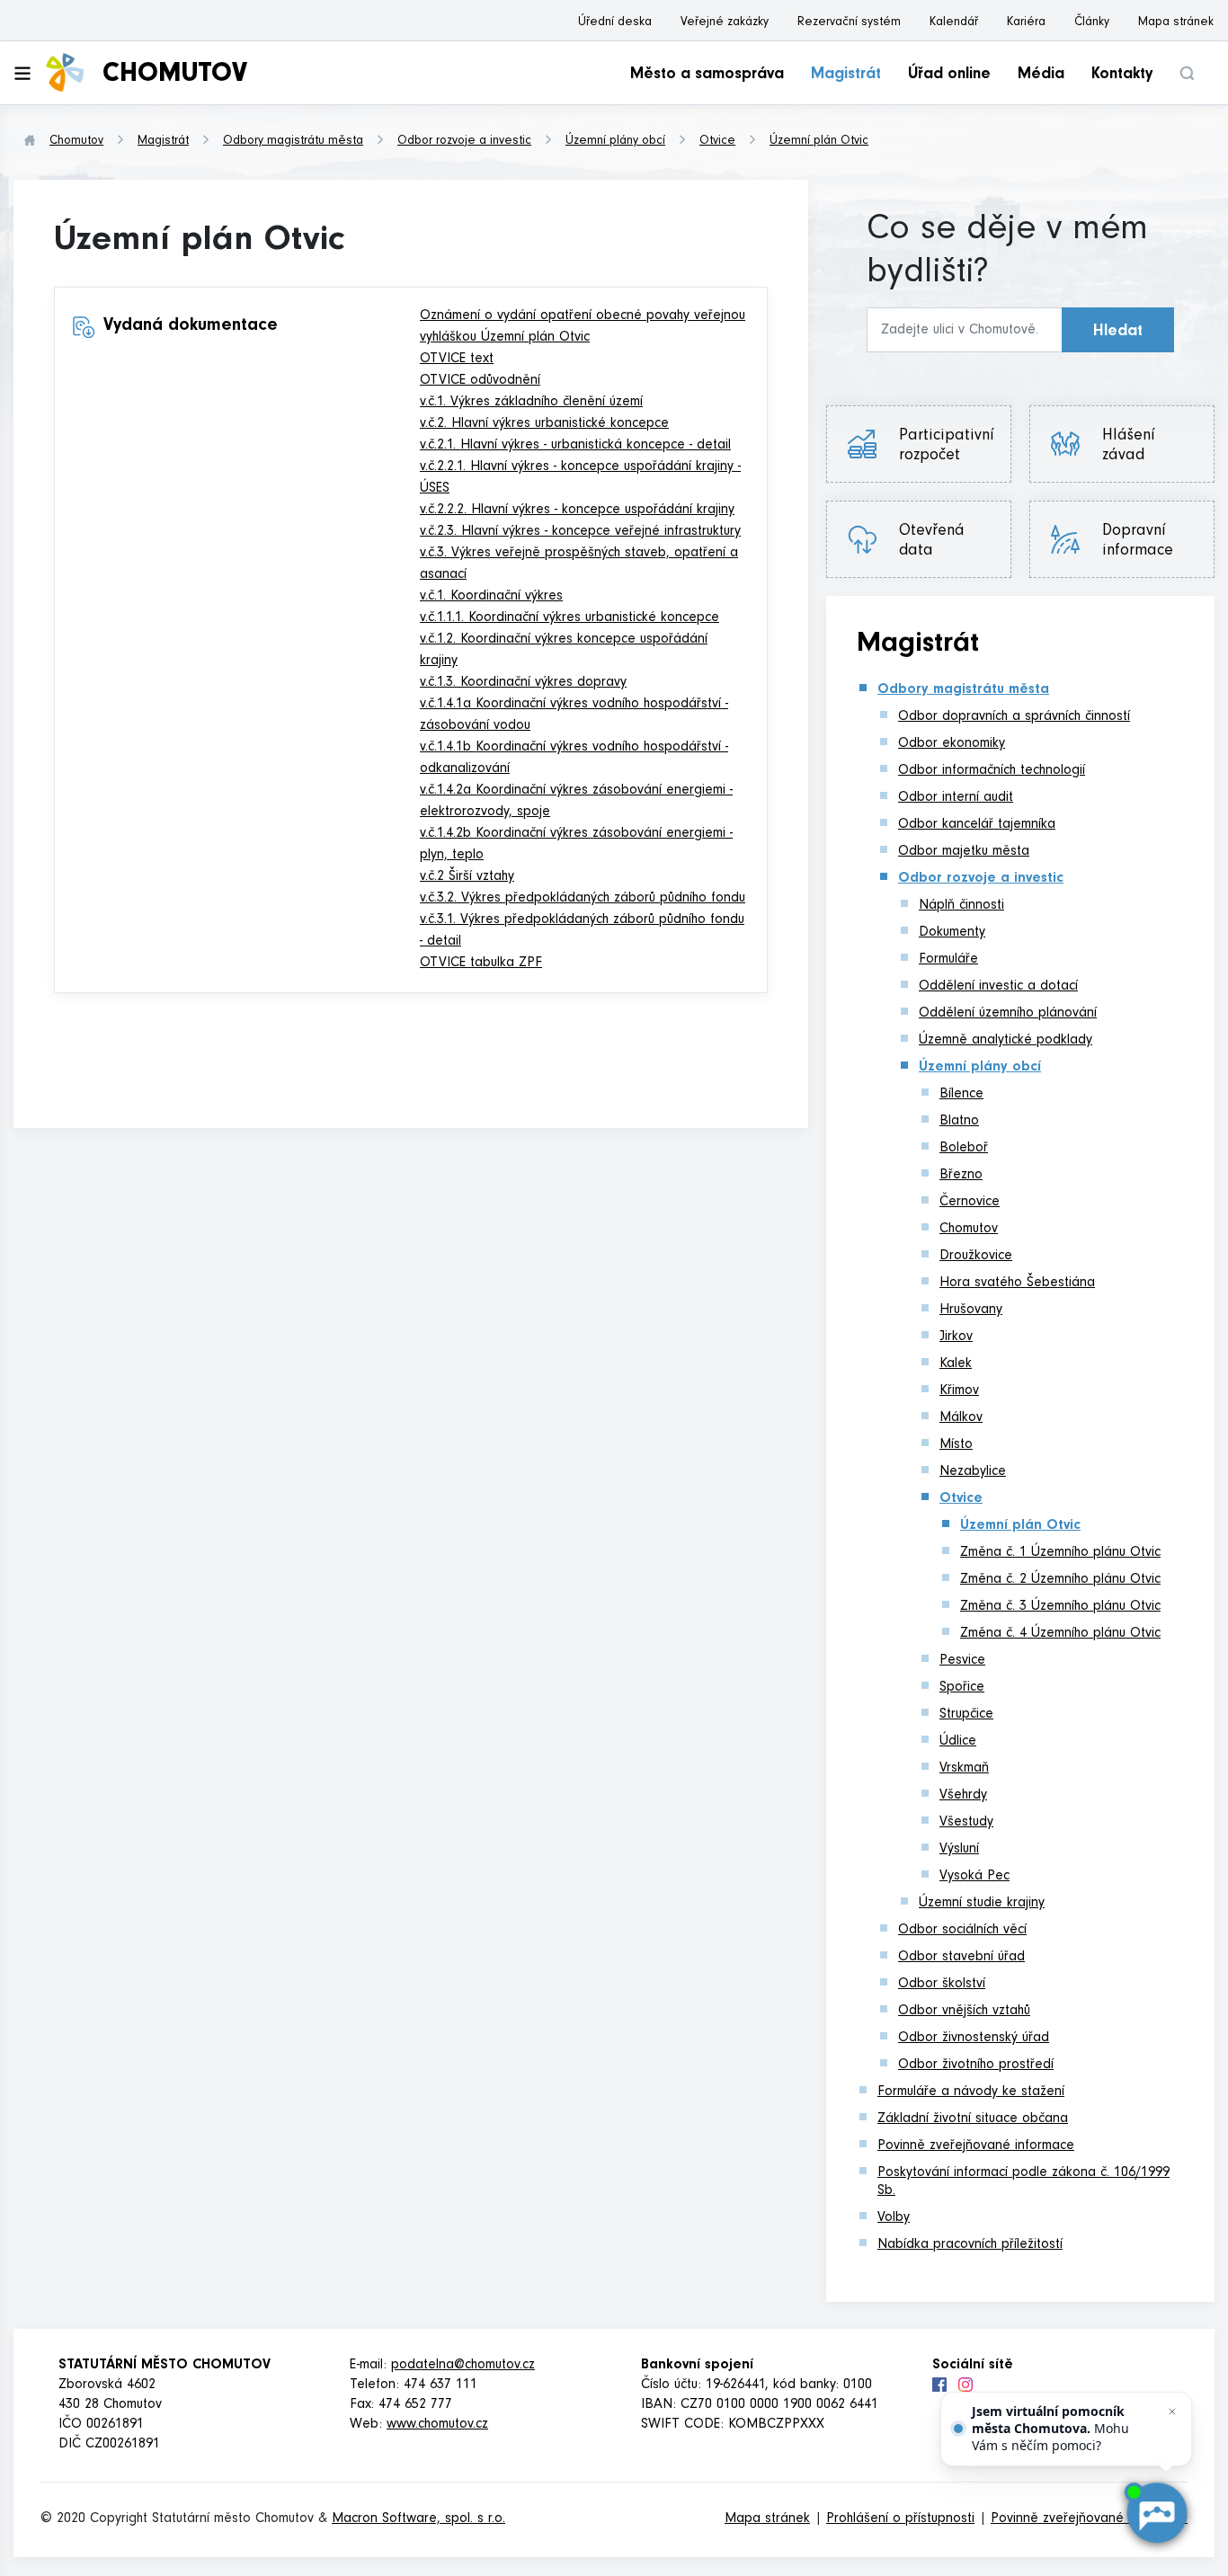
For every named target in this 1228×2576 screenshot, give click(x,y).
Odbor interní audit (956, 798)
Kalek (956, 1364)
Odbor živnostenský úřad (974, 2039)
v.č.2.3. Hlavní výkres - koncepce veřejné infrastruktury (580, 532)
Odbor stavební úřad (961, 1958)
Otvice (717, 142)
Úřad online (949, 76)
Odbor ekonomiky (952, 744)
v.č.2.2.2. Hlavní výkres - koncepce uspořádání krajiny (577, 511)
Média (1041, 76)
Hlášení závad (1137, 447)
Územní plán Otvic (819, 142)
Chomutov (76, 142)
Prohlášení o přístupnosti (900, 2519)
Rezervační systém (849, 23)
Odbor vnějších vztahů (964, 2012)
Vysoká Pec (974, 1877)
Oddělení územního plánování (1008, 1014)
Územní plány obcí (615, 142)
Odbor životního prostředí (976, 2065)
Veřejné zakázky (725, 23)
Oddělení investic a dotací (998, 987)
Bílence (961, 1095)
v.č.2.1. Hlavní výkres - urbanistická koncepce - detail (575, 446)
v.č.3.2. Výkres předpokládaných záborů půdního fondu (583, 899)
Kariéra (1026, 23)
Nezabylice (973, 1472)
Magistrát (846, 76)
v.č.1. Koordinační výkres (491, 597)
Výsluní (959, 1850)
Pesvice (962, 1661)
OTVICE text (457, 360)
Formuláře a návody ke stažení (971, 2092)
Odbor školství (942, 1985)
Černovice (970, 1203)
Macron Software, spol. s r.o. (418, 2519)
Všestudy (966, 1823)
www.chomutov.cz (437, 2425)
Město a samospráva (707, 76)
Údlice (958, 1742)
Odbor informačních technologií (992, 771)
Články (1092, 23)
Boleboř (964, 1149)
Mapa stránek (1176, 23)
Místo (956, 1445)
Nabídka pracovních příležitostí (970, 2245)
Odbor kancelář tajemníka (977, 825)
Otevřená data (932, 542)
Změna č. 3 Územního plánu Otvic (1060, 1607)
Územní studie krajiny (982, 1904)
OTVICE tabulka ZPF (481, 964)
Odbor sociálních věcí (962, 1931)
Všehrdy (963, 1796)
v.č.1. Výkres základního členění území (531, 403)
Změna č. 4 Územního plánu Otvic (1060, 1634)
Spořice (962, 1688)
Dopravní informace (1138, 542)
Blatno (959, 1122)
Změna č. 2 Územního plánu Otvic (1060, 1580)
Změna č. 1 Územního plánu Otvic (1060, 1553)
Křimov (959, 1391)
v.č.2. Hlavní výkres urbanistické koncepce (544, 424)
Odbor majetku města (964, 852)
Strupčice (966, 1715)
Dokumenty (952, 933)
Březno (961, 1176)
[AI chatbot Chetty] (1157, 2514)
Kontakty (1122, 76)
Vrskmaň (964, 1769)
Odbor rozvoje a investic (464, 142)
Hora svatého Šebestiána (1017, 1284)
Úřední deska (615, 23)
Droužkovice (976, 1257)
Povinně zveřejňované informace (976, 2146)
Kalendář (954, 23)
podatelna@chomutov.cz (463, 2366)
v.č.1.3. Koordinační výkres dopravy (523, 683)
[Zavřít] (1172, 2412)
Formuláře (948, 960)
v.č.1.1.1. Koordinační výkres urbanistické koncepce (570, 618)
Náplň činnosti (961, 906)
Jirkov (956, 1337)
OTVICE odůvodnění (480, 381)
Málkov (961, 1418)
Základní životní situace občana (973, 2119)
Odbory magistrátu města (293, 142)
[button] (1187, 73)
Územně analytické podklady (1006, 1041)
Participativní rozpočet (947, 447)
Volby (894, 2218)
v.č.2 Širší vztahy (467, 877)
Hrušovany (971, 1310)
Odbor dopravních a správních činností (1014, 717)
